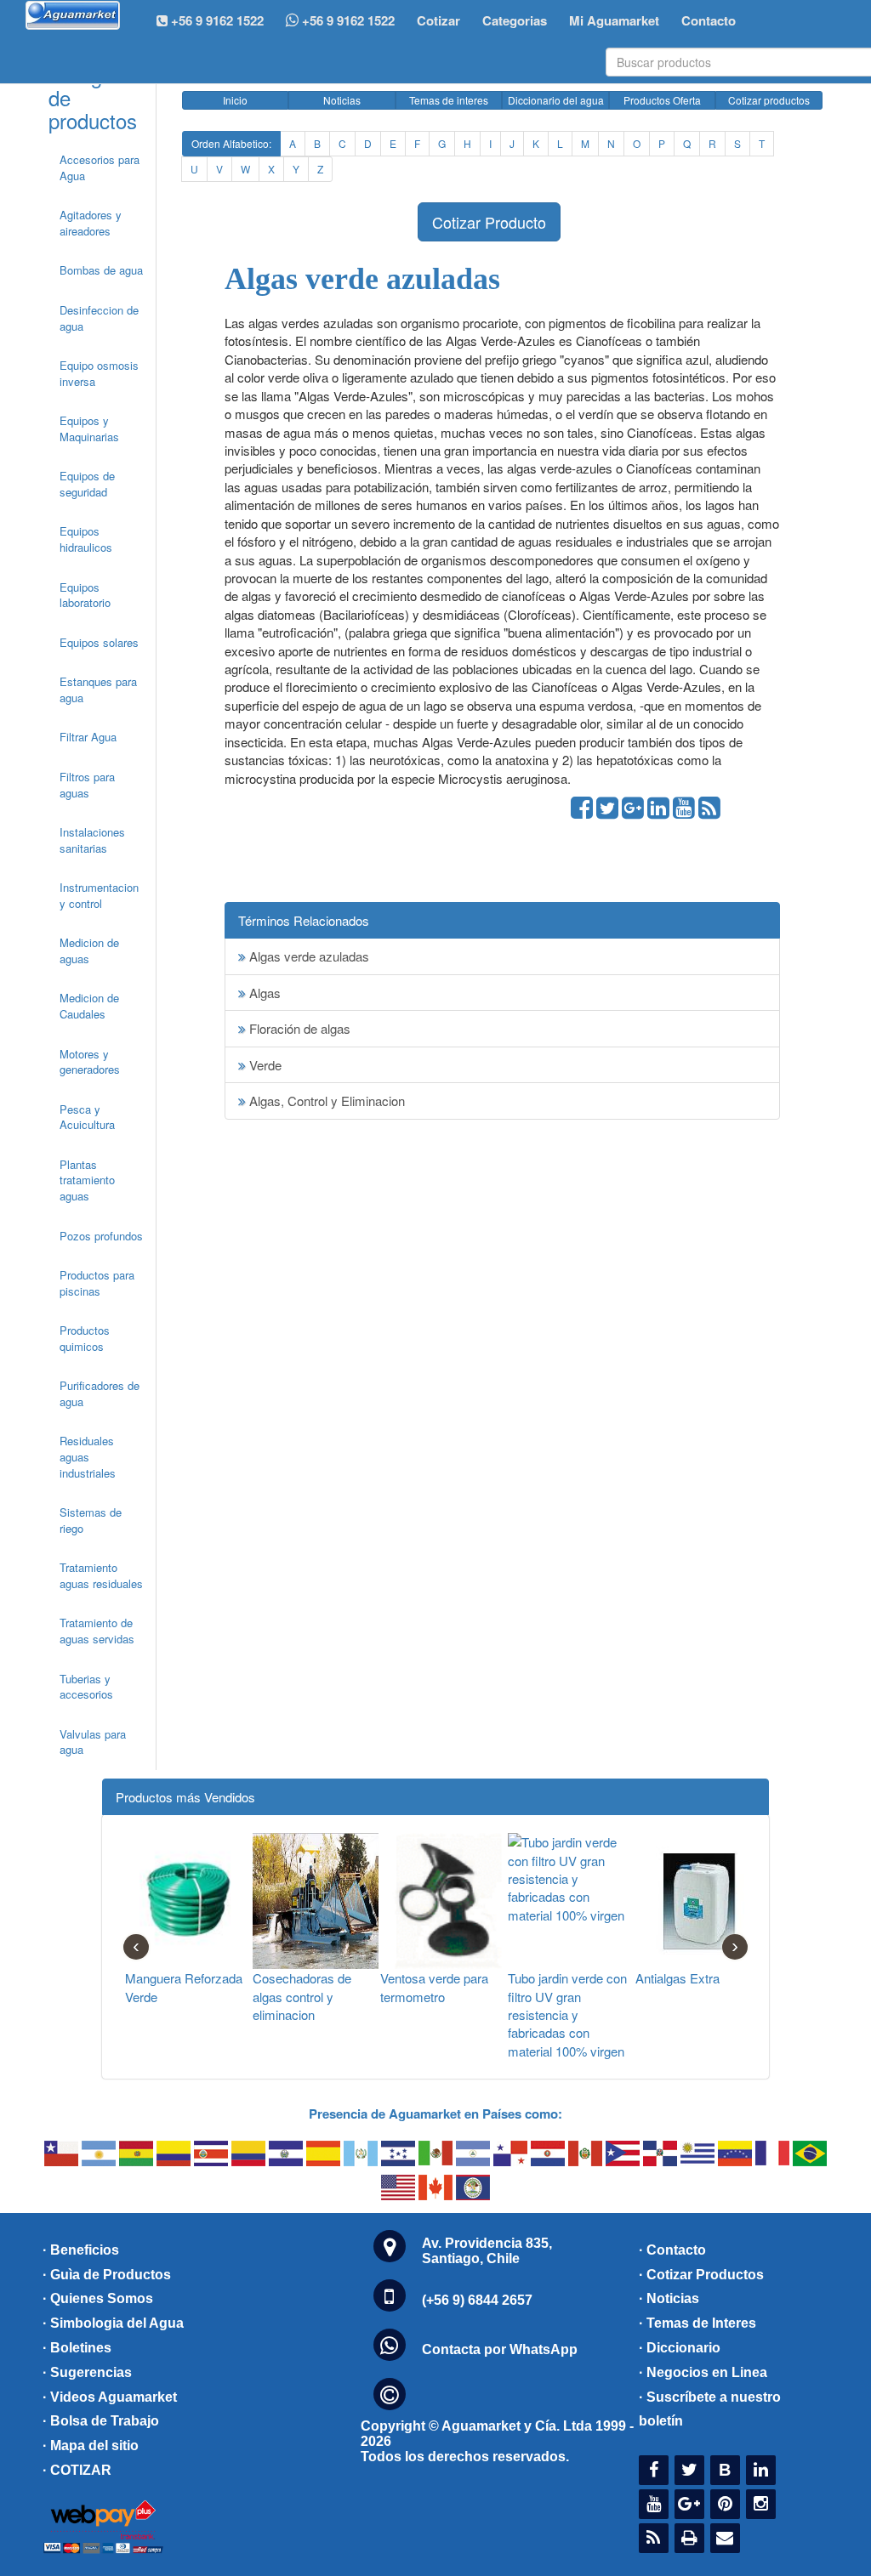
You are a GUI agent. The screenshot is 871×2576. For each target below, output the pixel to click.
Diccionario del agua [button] (556, 100)
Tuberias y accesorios (86, 1687)
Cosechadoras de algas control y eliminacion (302, 1996)
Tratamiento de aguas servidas (97, 1631)
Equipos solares (99, 642)
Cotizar (438, 20)
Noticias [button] (342, 100)
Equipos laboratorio (85, 595)
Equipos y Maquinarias (89, 428)
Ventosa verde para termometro (434, 1987)
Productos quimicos (85, 1338)
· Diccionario (680, 2348)
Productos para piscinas (97, 1283)
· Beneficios (81, 2250)
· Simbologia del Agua (113, 2323)
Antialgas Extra (677, 1978)
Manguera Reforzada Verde (184, 1987)
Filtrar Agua (88, 737)
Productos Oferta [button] (662, 100)
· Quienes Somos (98, 2298)
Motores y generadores (90, 1062)
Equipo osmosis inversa (99, 373)
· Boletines (77, 2348)
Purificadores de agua (100, 1393)
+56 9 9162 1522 (347, 20)
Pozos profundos (101, 1236)
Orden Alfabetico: (231, 143)
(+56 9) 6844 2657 (477, 2300)
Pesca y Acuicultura (87, 1117)
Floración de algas (298, 1028)
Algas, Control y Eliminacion (325, 1101)
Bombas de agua (101, 270)
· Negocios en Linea (703, 2372)
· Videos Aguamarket (110, 2397)
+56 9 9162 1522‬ (216, 20)
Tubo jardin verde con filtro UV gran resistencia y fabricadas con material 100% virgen (567, 2014)
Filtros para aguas (87, 785)
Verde (264, 1065)
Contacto (709, 20)
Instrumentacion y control (99, 895)
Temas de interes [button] (449, 100)
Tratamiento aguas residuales (101, 1575)
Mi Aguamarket (614, 20)
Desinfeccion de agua (99, 318)
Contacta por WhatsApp (500, 2349)
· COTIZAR (77, 2470)
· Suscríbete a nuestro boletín (710, 2409)
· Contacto (672, 2250)
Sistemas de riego (91, 1520)
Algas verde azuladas (307, 956)
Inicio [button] (235, 100)
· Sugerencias (87, 2372)
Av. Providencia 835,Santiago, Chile (487, 2251)
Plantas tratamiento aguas (87, 1180)
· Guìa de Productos (107, 2275)
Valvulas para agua (93, 1742)
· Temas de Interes (697, 2323)
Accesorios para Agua (100, 167)
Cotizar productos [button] (769, 100)
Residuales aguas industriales (88, 1456)
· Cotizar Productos (701, 2275)
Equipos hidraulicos (86, 539)
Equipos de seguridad (87, 484)
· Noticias (669, 2298)
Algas (263, 993)
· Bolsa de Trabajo (101, 2421)
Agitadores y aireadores (91, 223)
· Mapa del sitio (91, 2445)
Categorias (515, 20)
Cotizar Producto (489, 222)
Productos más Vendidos (185, 1797)
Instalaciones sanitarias (92, 840)
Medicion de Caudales (89, 1006)
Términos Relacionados (304, 920)
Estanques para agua (98, 689)
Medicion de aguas (89, 950)
